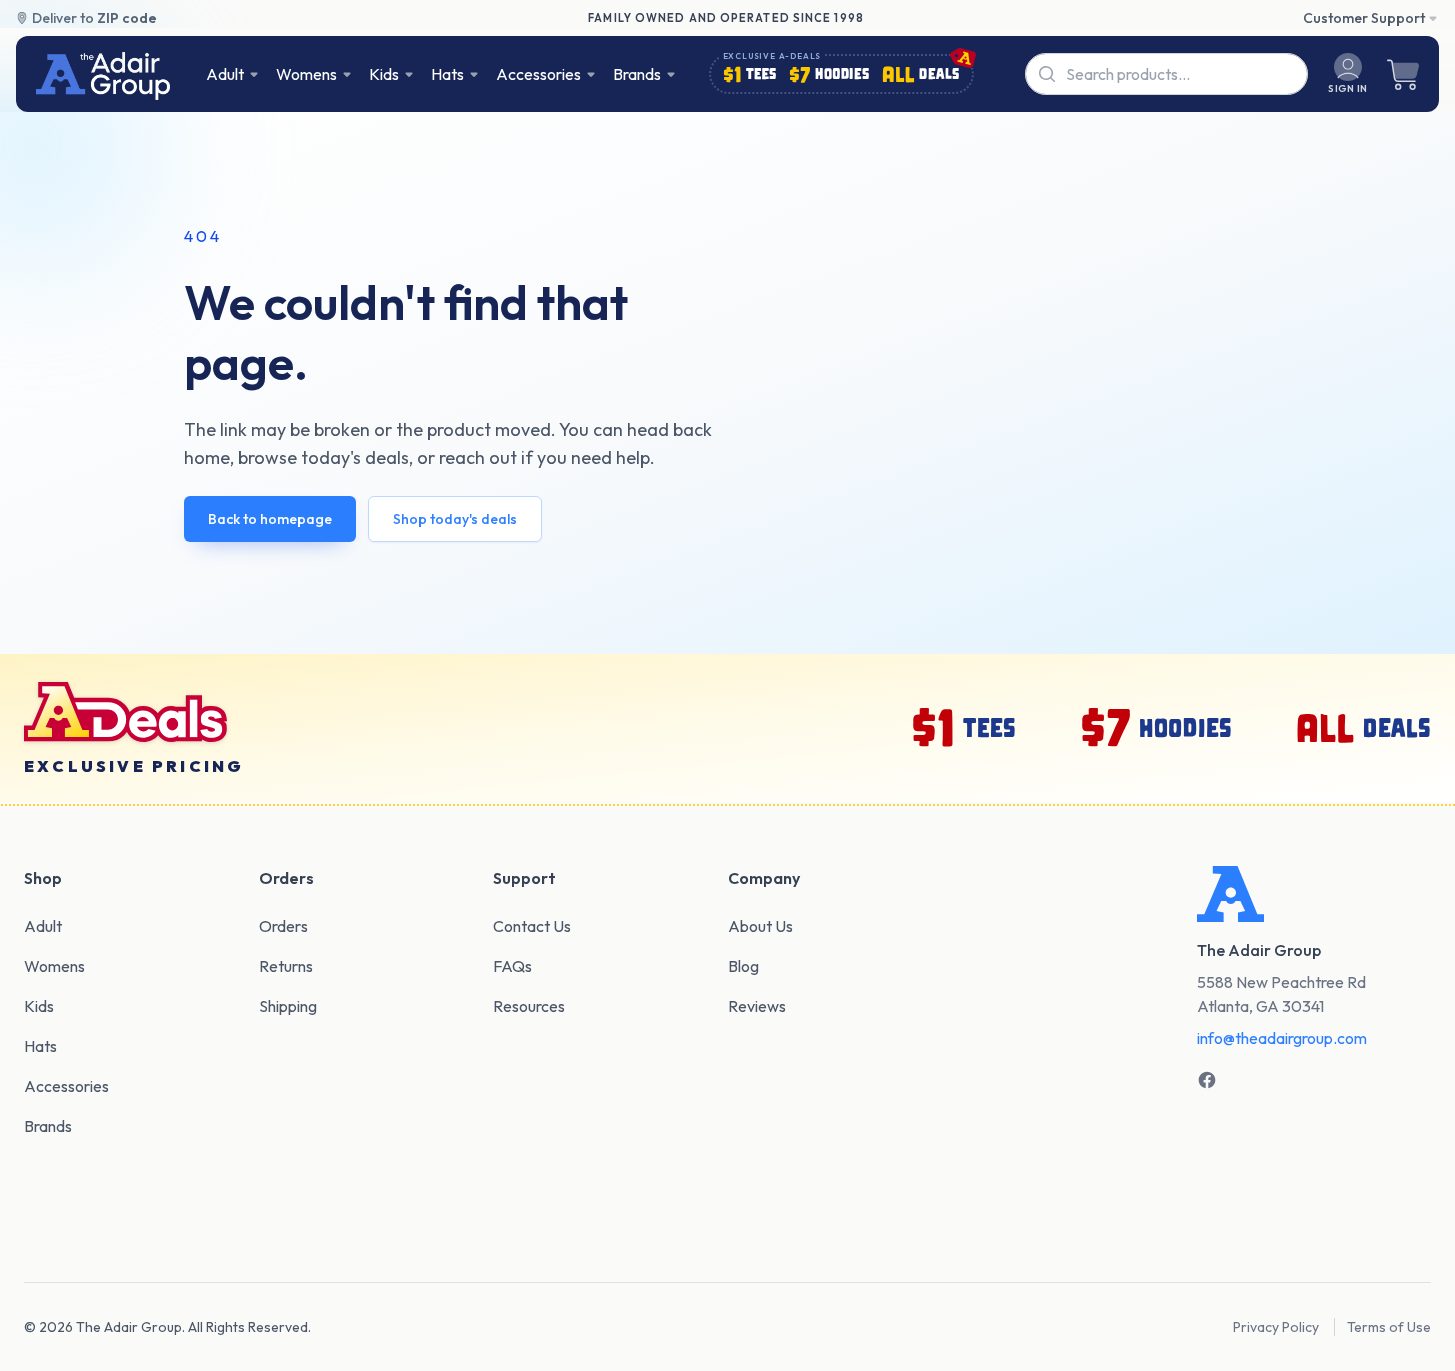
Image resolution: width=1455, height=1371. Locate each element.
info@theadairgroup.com (1282, 1038)
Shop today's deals (455, 519)
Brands (637, 74)
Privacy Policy (1276, 1327)
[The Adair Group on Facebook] (1207, 1080)
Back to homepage (270, 519)
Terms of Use (1389, 1327)
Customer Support (1364, 18)
